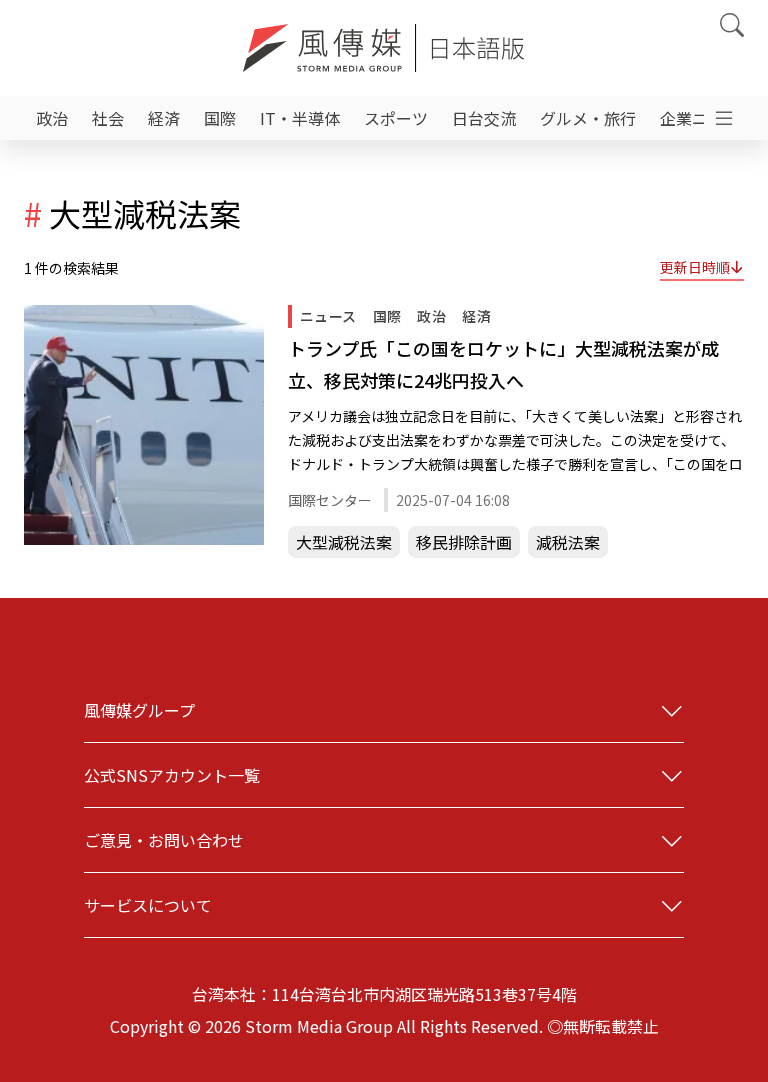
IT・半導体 (300, 118)
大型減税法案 (344, 542)
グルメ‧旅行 (588, 118)
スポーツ (396, 118)
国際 (220, 118)
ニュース (328, 316)
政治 (52, 118)
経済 (164, 118)
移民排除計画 (464, 542)
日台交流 (484, 118)
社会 (108, 118)
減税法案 (568, 542)
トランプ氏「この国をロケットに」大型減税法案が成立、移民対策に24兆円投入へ (503, 364)
